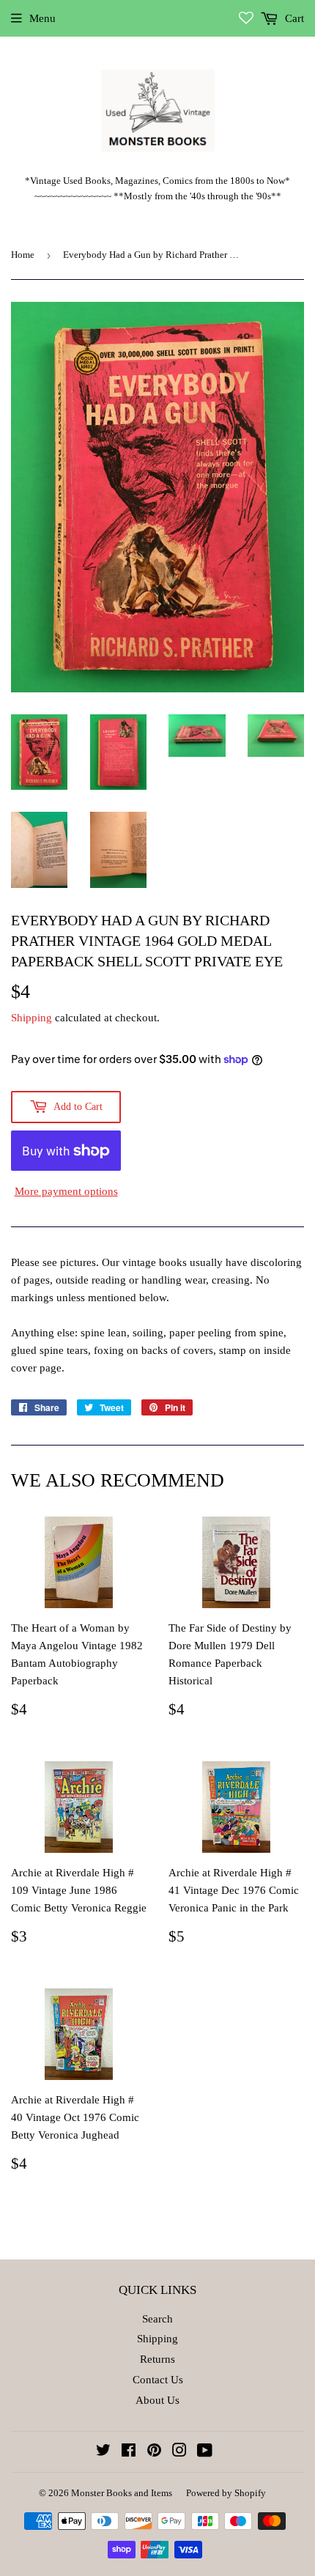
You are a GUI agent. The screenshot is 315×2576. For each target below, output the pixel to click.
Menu (42, 18)
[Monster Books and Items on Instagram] (179, 2452)
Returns (157, 2359)
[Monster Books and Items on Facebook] (129, 2452)
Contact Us (158, 2380)
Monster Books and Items (122, 2493)
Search (157, 2319)
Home (23, 255)
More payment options (66, 1191)
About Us (157, 2400)
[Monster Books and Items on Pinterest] (154, 2452)
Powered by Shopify (226, 2493)
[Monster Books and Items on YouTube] (205, 2452)
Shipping (31, 1018)
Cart (293, 18)
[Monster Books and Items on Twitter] (103, 2452)
